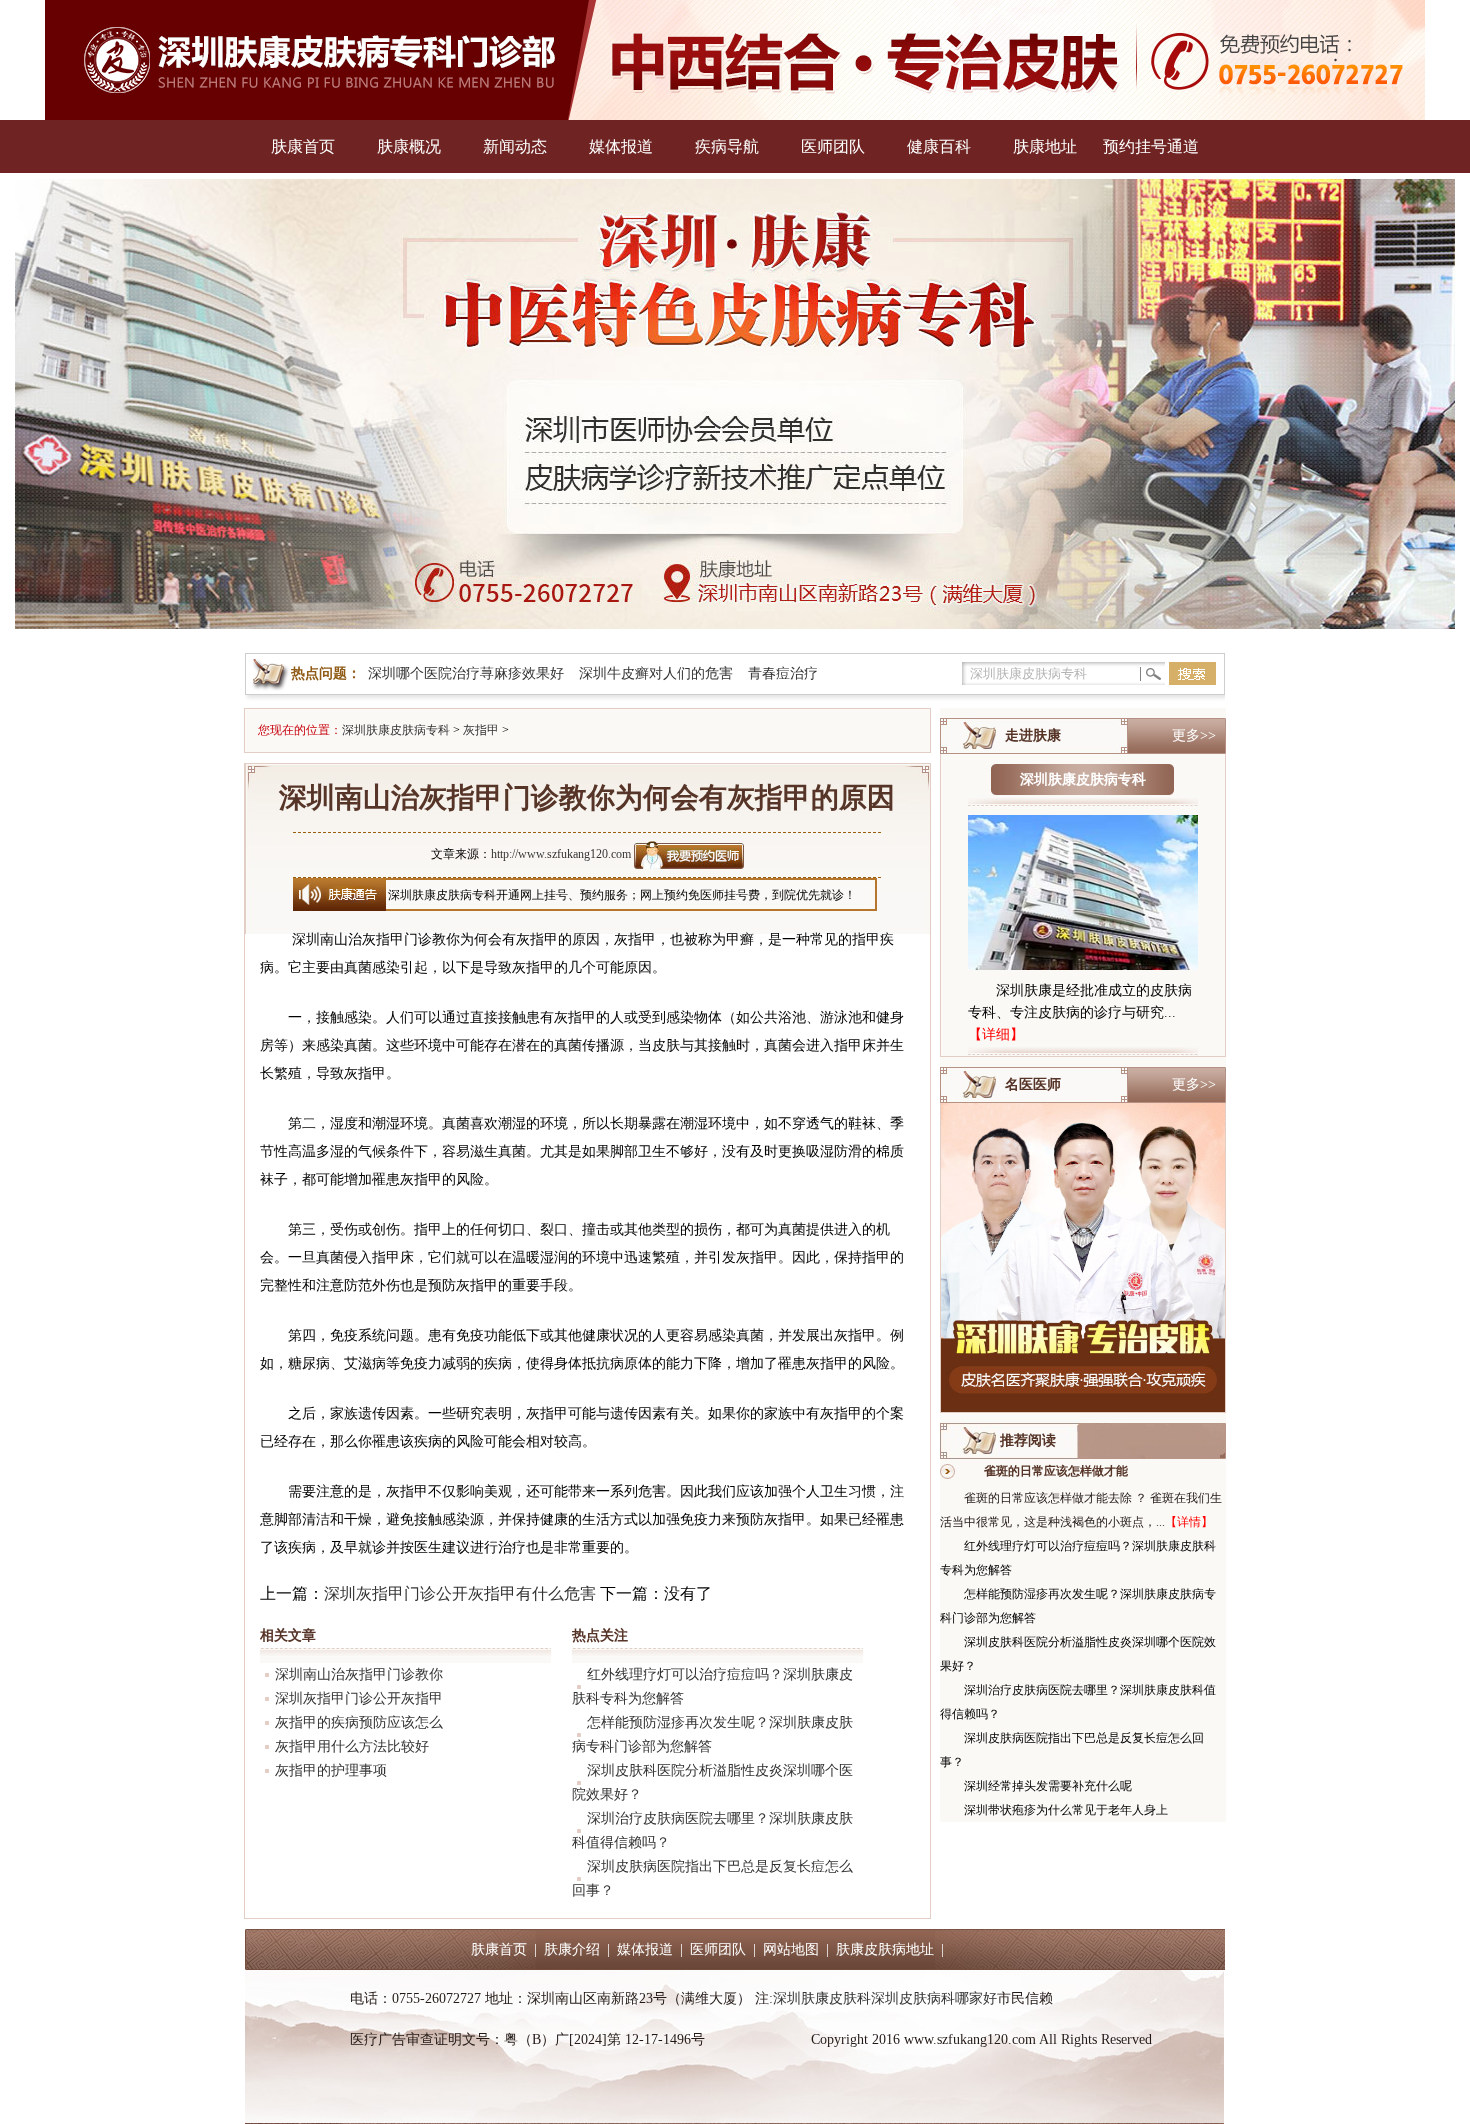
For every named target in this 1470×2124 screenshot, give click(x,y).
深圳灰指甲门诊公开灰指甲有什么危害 (460, 1593)
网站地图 (791, 1949)
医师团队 (833, 146)
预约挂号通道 (1151, 146)
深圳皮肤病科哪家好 (934, 1998)
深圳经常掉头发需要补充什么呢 (1048, 1786)
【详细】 (996, 1034)
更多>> (1194, 735)
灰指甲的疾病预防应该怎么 (359, 1722)
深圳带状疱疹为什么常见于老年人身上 (1066, 1810)
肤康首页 (303, 146)
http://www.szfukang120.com (561, 854)
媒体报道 (621, 146)
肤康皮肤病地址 (885, 1949)
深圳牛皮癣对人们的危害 (656, 673)
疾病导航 (727, 146)
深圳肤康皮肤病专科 (396, 730)
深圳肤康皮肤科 (822, 1998)
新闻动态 (515, 146)
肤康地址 (1045, 146)
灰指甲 (481, 730)
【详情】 (1189, 1522)
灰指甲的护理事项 (331, 1770)
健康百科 (939, 146)
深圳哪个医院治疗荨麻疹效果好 (466, 673)
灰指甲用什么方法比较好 (352, 1746)
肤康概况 (409, 146)
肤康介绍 (572, 1949)
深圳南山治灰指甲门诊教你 (359, 1674)
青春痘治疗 (783, 673)
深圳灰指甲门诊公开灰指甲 (359, 1698)
